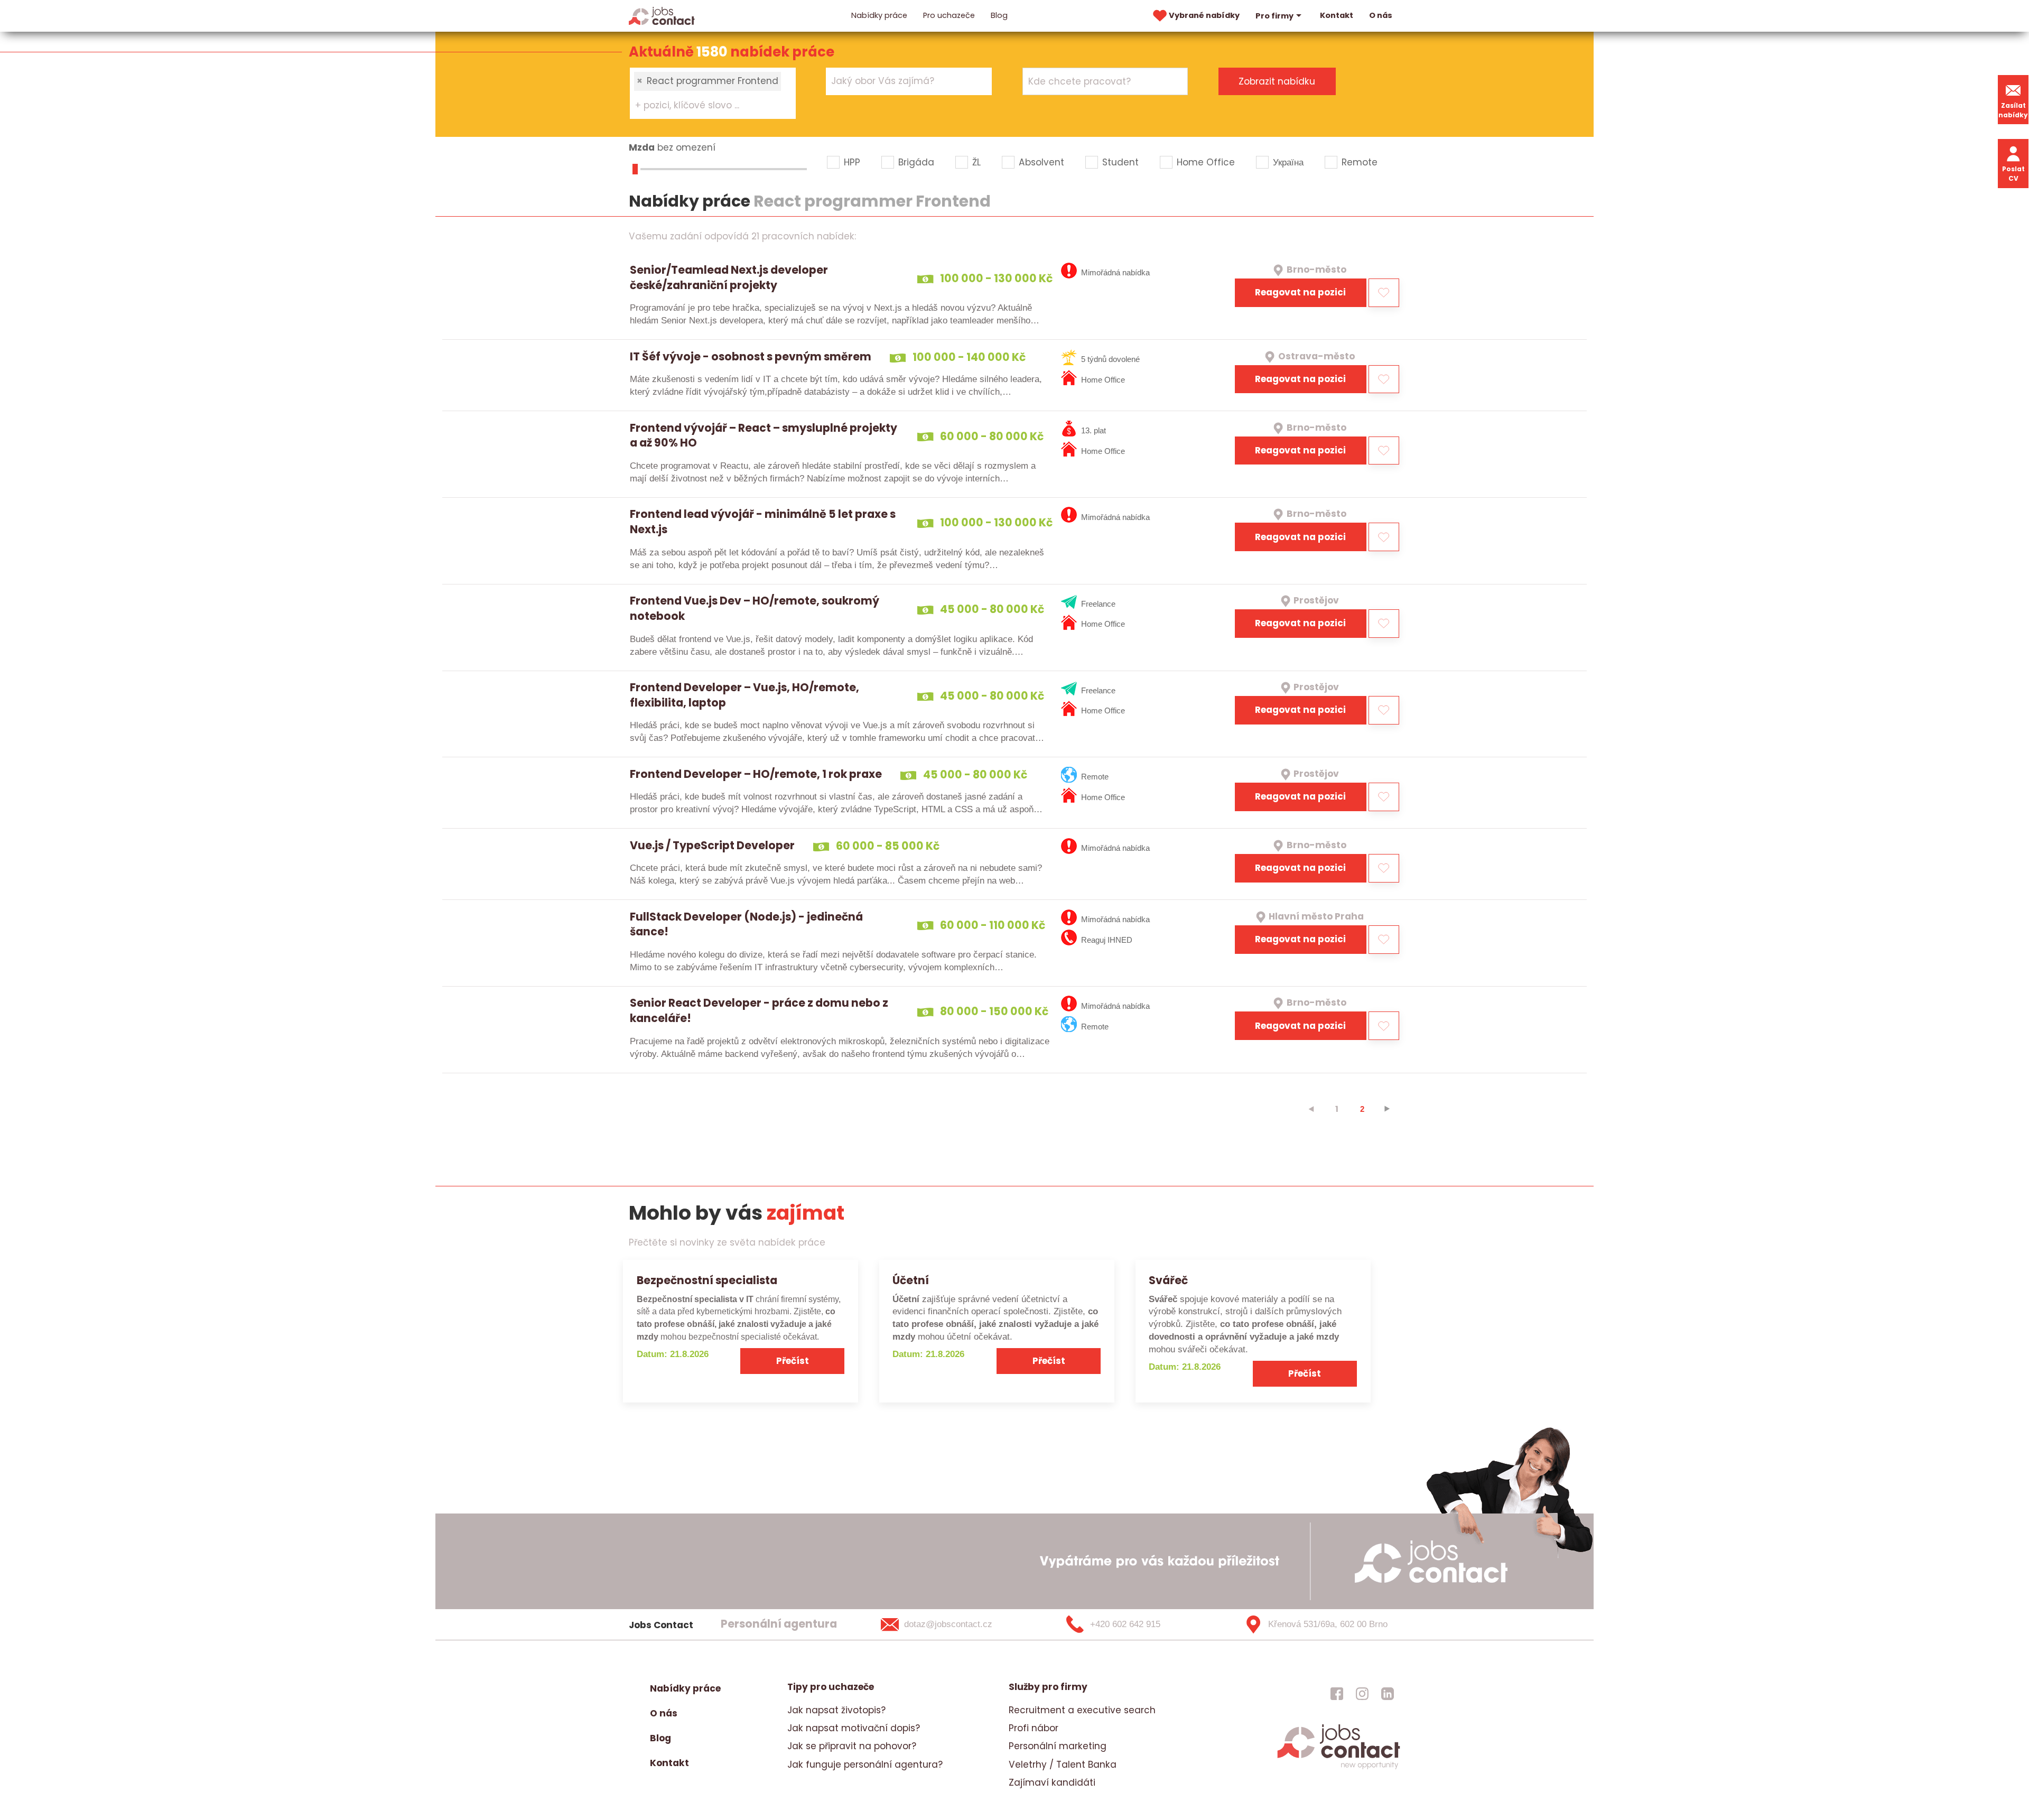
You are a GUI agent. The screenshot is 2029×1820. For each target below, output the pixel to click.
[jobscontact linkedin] (1388, 1694)
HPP (852, 162)
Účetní (911, 1280)
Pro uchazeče (949, 15)
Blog (999, 15)
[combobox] (713, 93)
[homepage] (1339, 1768)
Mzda (642, 147)
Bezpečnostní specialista (707, 1280)
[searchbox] (706, 106)
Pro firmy (1274, 16)
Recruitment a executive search (1082, 1710)
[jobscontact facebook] (1337, 1694)
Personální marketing (1058, 1746)
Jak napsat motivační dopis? (854, 1728)
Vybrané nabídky (1204, 15)
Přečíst (793, 1361)
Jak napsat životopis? (836, 1710)
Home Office (1206, 162)
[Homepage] (662, 15)
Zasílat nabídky (2013, 110)
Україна (1288, 162)
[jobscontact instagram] (1362, 1694)
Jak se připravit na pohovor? (852, 1746)
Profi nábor (1034, 1728)
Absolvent (1041, 162)
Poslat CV (2013, 174)
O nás (1381, 15)
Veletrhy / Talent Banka (1063, 1765)
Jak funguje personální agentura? (865, 1765)
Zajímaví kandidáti (1052, 1782)
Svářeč (1168, 1280)
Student (1120, 162)
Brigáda (916, 162)
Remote (1360, 162)
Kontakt (1337, 15)
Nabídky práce (879, 15)
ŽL (976, 162)
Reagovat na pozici (1300, 292)
